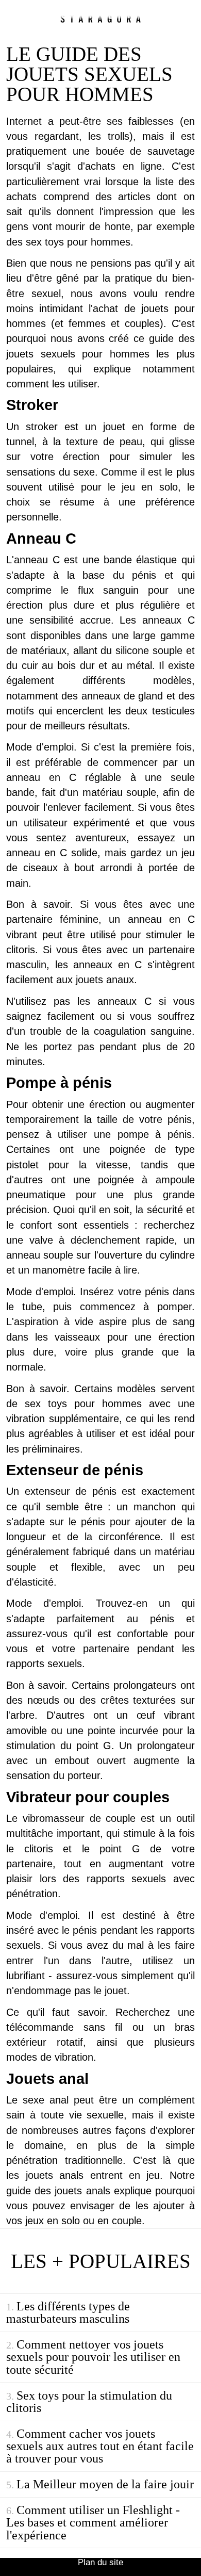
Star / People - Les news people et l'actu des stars (100, 19)
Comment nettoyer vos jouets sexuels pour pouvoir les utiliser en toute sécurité (93, 2357)
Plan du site (100, 2562)
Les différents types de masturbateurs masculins (68, 2312)
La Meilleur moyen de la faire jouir (105, 2484)
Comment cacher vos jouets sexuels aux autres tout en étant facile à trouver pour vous (100, 2446)
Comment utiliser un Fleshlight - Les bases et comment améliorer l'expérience (93, 2522)
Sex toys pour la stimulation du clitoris (89, 2401)
